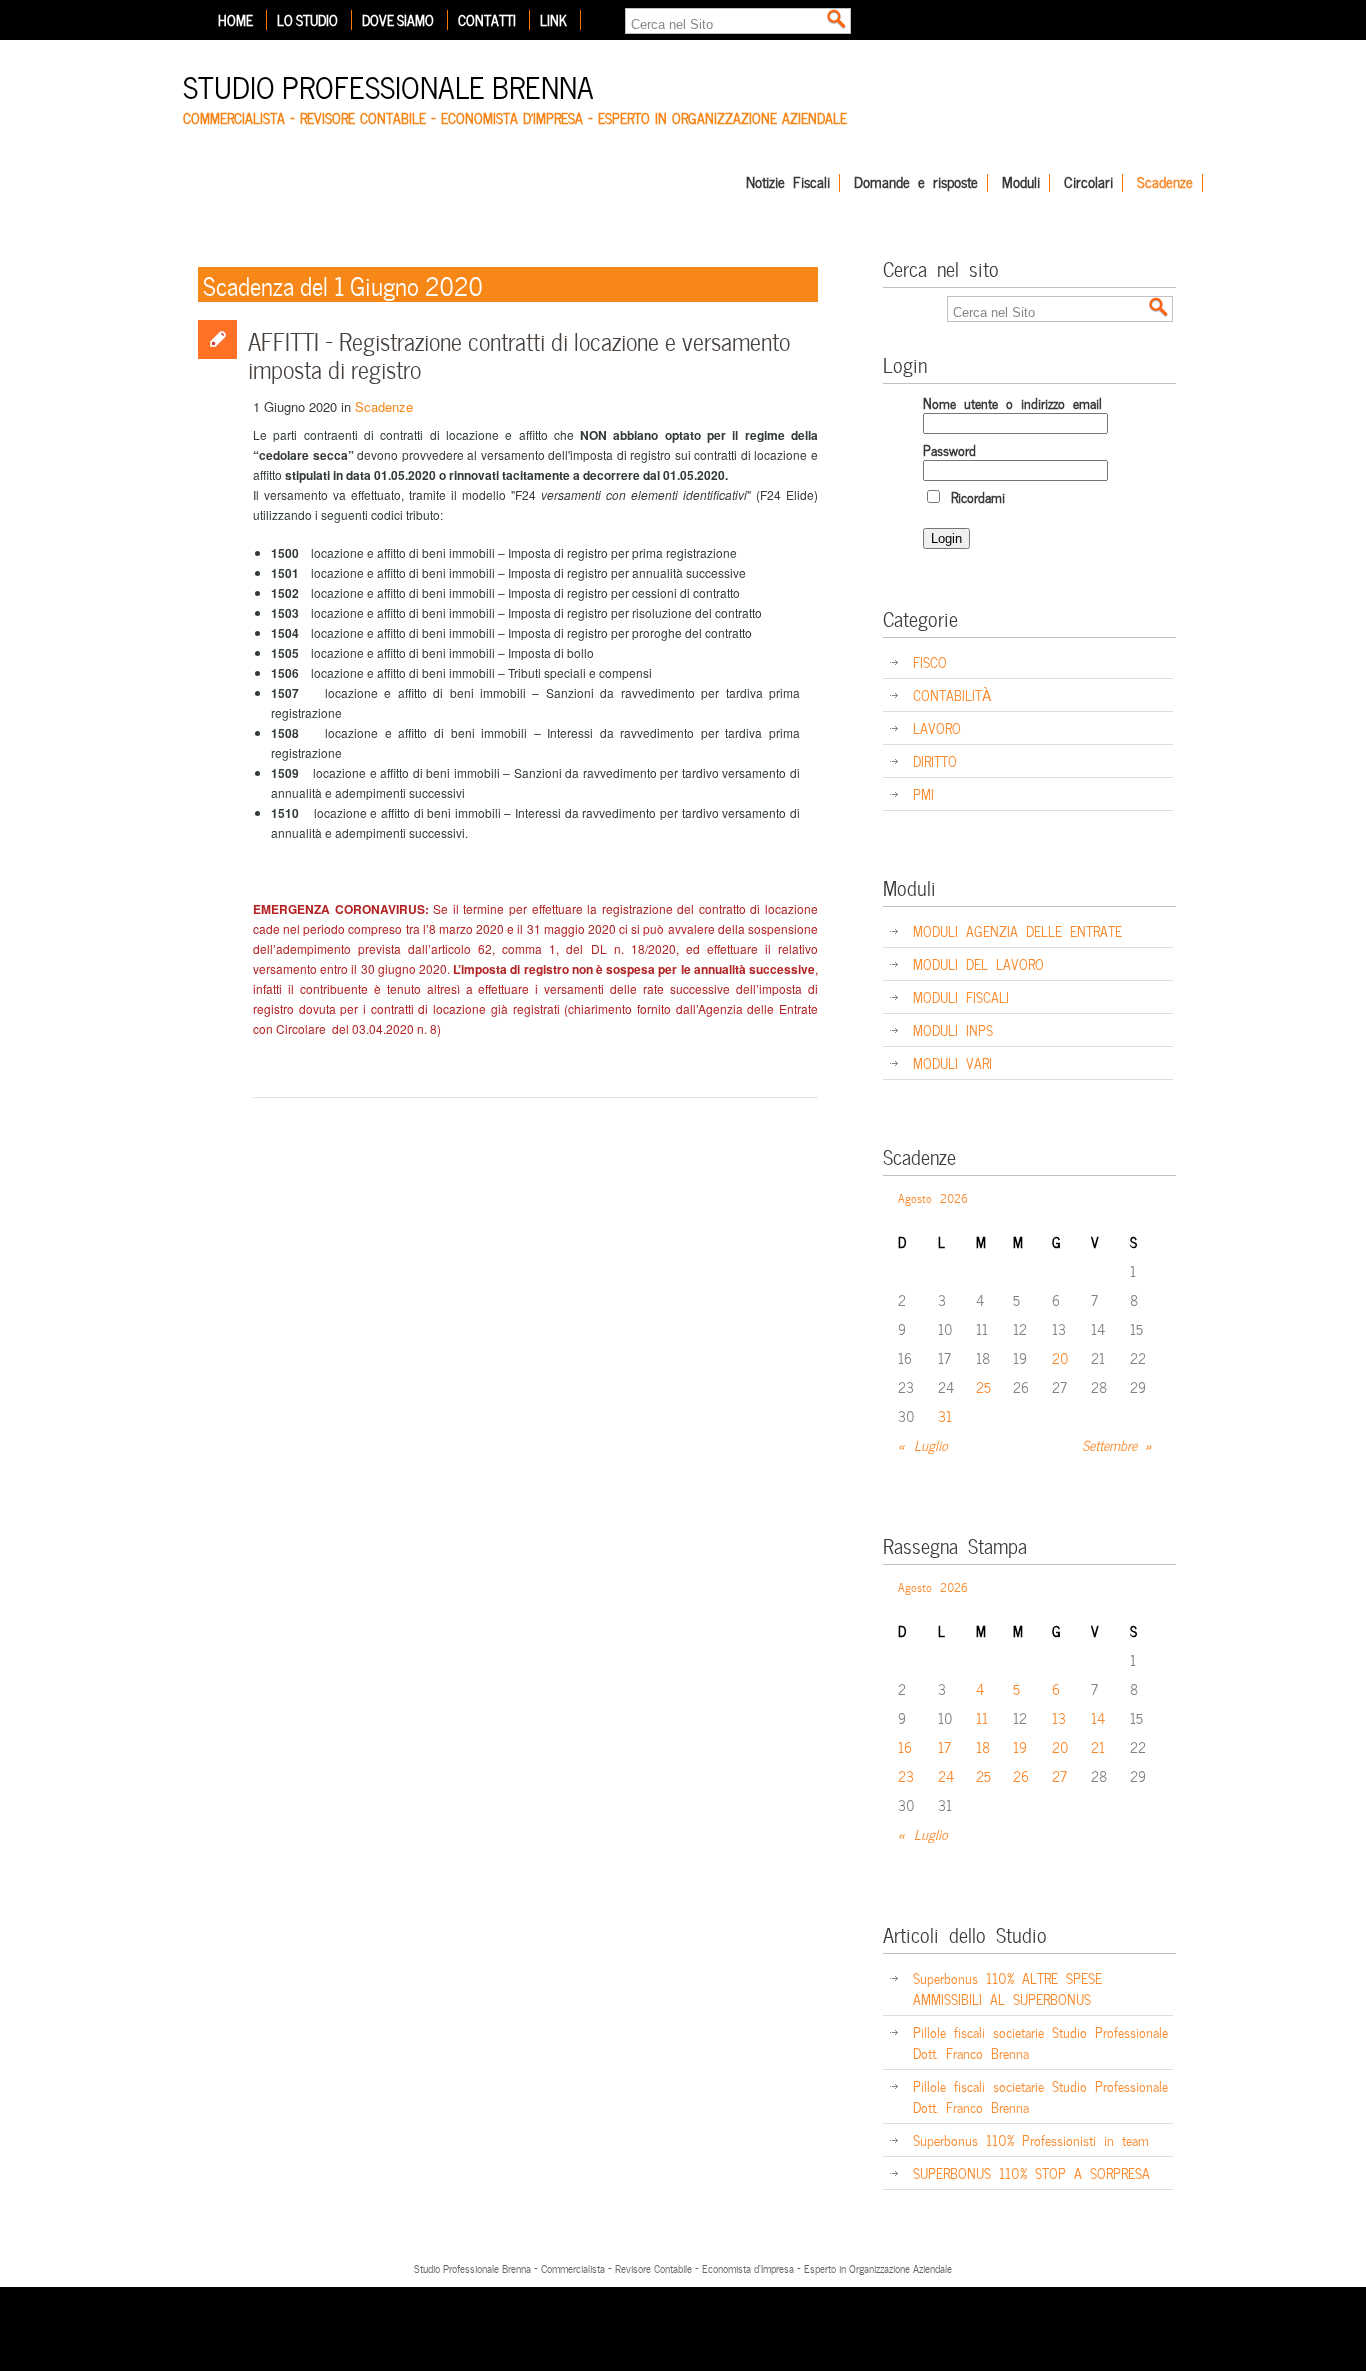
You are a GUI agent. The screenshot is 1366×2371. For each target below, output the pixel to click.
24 (946, 1775)
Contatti (487, 20)
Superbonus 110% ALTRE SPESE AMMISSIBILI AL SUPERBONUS (1007, 1988)
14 (1098, 1717)
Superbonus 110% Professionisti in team (1031, 2139)
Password (949, 449)
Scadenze (1165, 183)
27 (1059, 1775)
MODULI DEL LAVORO (978, 963)
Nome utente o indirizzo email (1012, 402)
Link (553, 20)
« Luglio (923, 1444)
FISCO (930, 661)
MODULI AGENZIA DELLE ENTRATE (1017, 930)
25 (983, 1386)
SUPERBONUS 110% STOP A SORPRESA (1031, 2172)
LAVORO (937, 727)
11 (982, 1717)
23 (906, 1775)
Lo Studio (307, 20)
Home (235, 20)
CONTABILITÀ (952, 694)
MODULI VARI (952, 1062)
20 (1060, 1357)
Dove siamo (398, 20)
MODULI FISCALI (961, 996)
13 (1059, 1717)
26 (1021, 1775)
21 (1098, 1746)
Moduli (1021, 183)
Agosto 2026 (933, 1197)
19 (1020, 1746)
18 (983, 1746)
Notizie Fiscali (788, 183)
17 (944, 1746)
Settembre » (1117, 1444)
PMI (923, 793)
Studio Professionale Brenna (388, 84)
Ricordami (974, 496)
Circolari (1088, 183)
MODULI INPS (953, 1029)
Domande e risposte (916, 183)
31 (945, 1415)
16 (905, 1746)
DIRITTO (935, 760)
